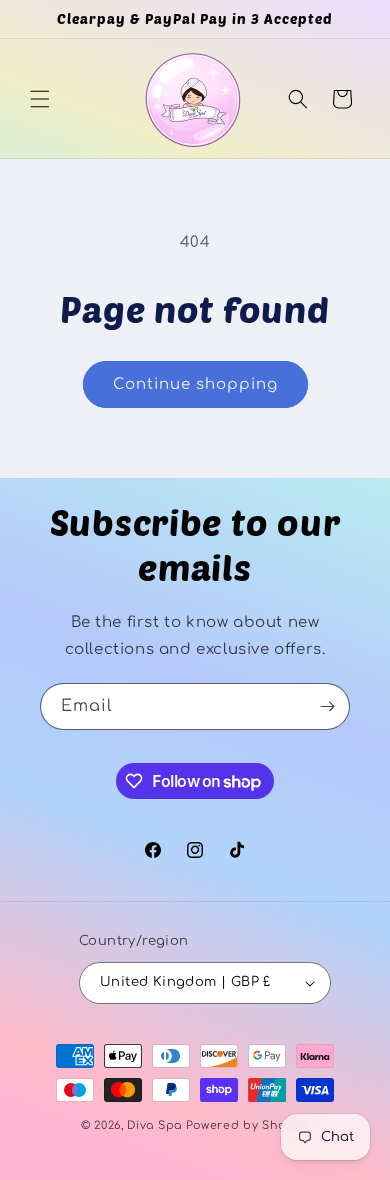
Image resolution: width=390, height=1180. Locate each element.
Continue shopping (195, 384)
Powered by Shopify (248, 1125)
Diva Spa (154, 1125)
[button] (40, 99)
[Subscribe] (327, 706)
